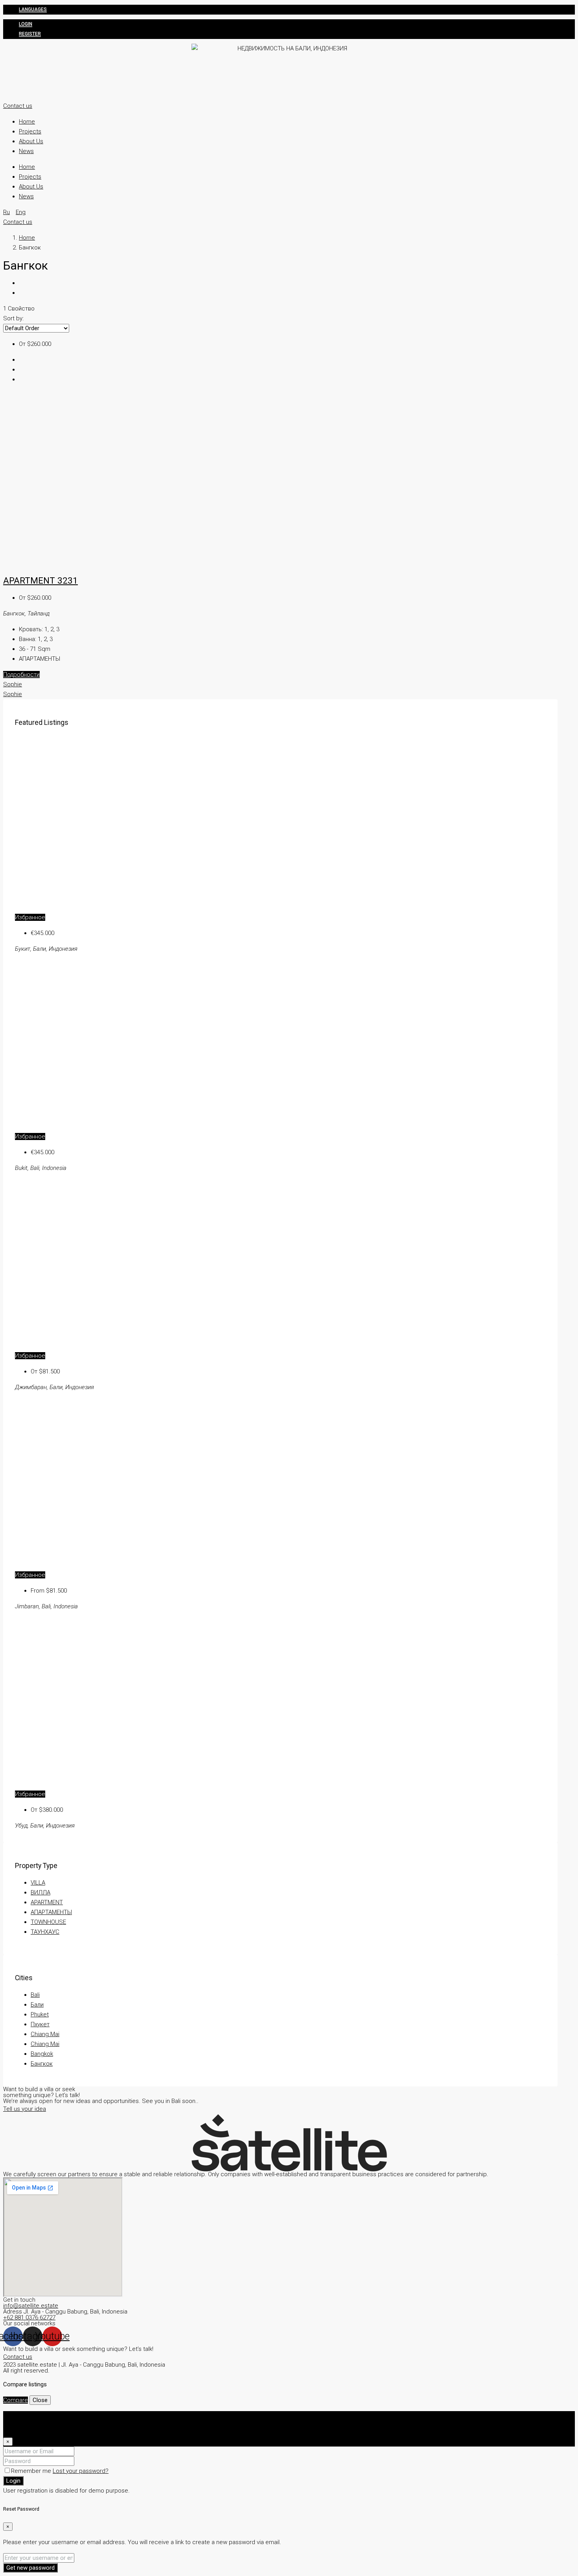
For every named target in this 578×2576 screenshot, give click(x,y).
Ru (6, 212)
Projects (30, 131)
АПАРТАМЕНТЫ (51, 1912)
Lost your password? (81, 2471)
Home (27, 122)
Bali (35, 1995)
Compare (16, 2400)
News (26, 151)
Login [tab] (26, 2416)
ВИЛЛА (40, 1892)
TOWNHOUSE (48, 1922)
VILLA (38, 1883)
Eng (21, 212)
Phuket (40, 2014)
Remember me (32, 2471)
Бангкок (42, 2064)
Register (30, 34)
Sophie (13, 684)
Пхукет (40, 2024)
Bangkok (42, 2054)
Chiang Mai (45, 2034)
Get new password (30, 2568)
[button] (18, 106)
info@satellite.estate (31, 2306)
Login (26, 24)
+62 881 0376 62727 (29, 2317)
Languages (33, 9)
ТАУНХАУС (45, 1932)
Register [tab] (30, 2426)
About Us (31, 141)
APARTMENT (47, 1902)
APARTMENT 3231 (40, 580)
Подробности (21, 674)
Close (40, 2400)
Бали (37, 2005)
